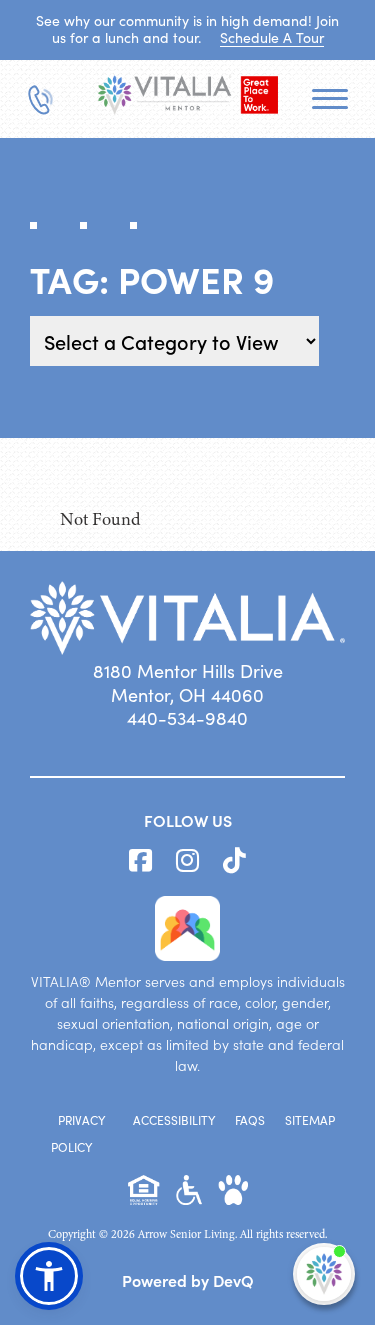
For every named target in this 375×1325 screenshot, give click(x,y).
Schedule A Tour (272, 37)
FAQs (250, 1120)
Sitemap (310, 1120)
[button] (49, 1276)
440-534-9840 (187, 718)
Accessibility (174, 1120)
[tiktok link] (234, 861)
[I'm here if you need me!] (324, 1274)
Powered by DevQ (188, 1280)
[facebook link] (140, 861)
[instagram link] (187, 861)
